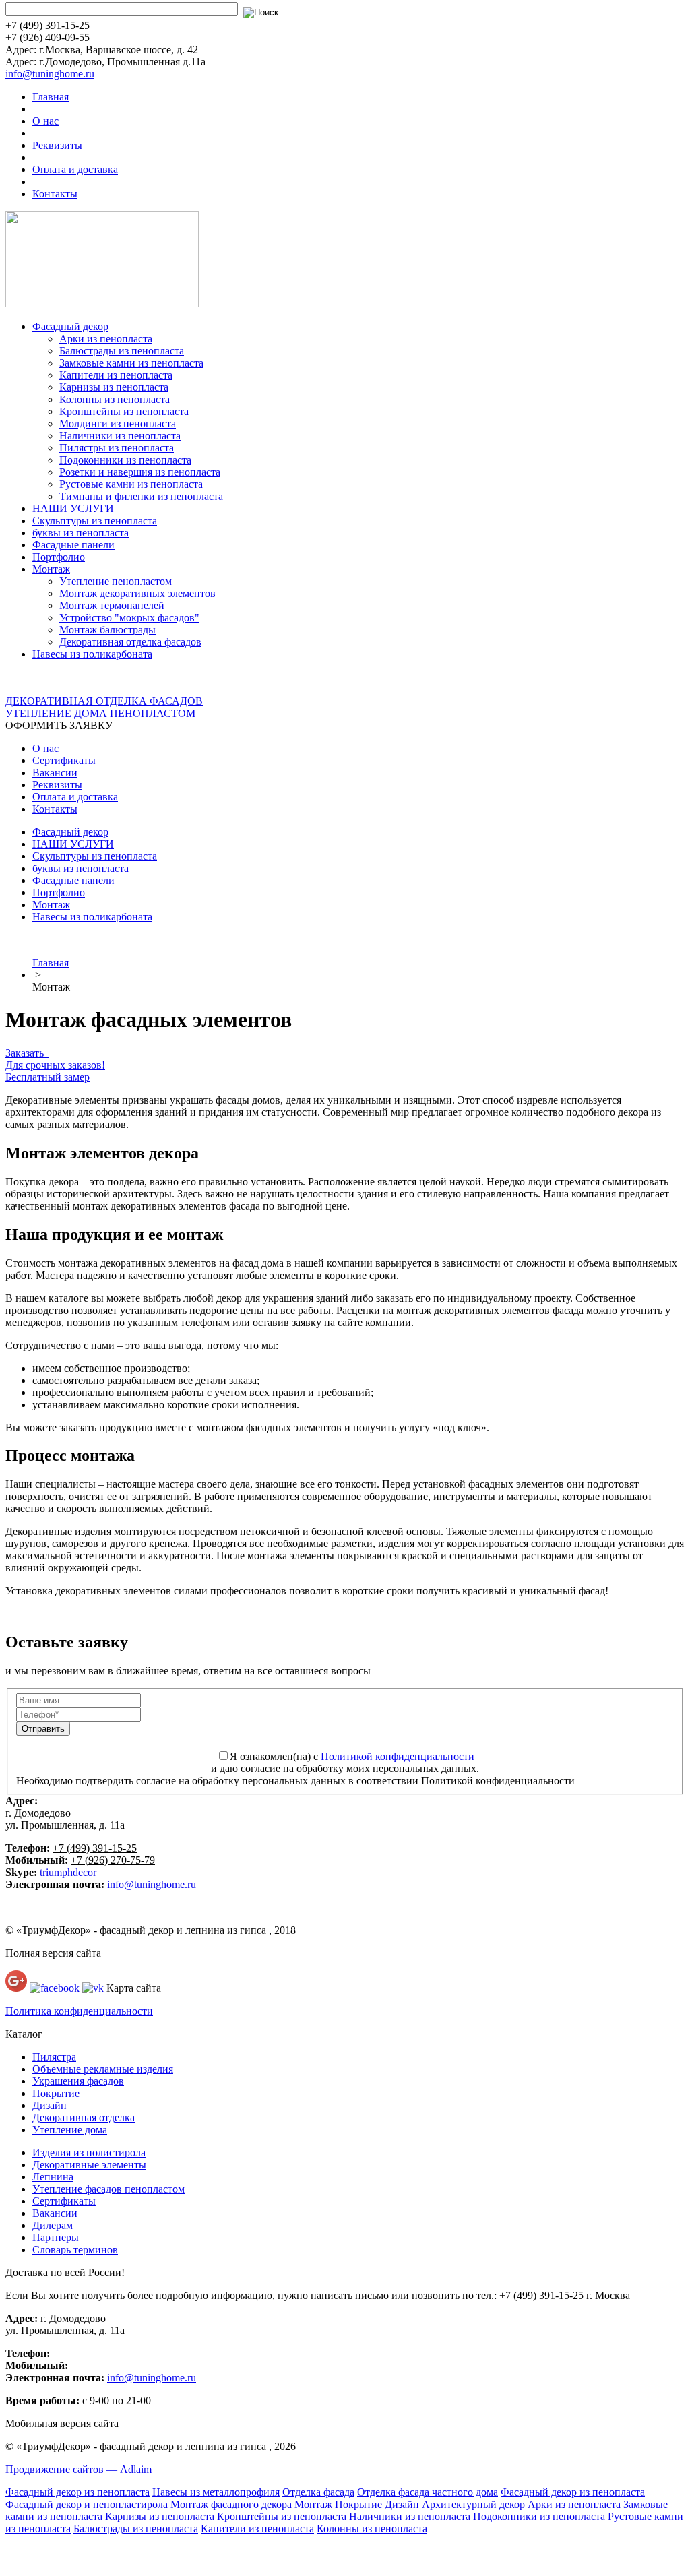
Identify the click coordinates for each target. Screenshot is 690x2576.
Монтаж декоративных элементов (137, 593)
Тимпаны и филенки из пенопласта (141, 496)
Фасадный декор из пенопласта (77, 2492)
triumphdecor (68, 1872)
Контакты (55, 194)
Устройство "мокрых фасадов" (129, 618)
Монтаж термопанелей (112, 605)
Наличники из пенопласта (120, 436)
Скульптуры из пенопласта (95, 521)
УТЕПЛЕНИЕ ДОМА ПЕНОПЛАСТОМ (100, 713)
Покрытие (56, 2093)
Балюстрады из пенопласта (122, 351)
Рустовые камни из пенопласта (131, 484)
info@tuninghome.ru (50, 74)
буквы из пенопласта (81, 533)
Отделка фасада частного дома (428, 2492)
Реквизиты (57, 145)
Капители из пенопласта (116, 375)
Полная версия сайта (53, 1953)
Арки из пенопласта (106, 339)
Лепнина (53, 2177)
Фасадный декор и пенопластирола (87, 2504)
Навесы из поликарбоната (92, 654)
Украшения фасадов (78, 2081)
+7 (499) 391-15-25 (95, 1848)
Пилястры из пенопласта (117, 448)
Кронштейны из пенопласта (124, 411)
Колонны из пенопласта (115, 399)
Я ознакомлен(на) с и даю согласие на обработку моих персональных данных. (345, 1762)
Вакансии (55, 773)
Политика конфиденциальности (79, 2011)
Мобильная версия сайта (62, 2423)
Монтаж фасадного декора (231, 2504)
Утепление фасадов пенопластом (108, 2189)
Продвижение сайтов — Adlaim (79, 2469)
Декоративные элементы (89, 2165)
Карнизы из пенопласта (114, 387)
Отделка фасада (318, 2492)
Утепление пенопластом (116, 581)
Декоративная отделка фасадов (130, 642)
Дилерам (53, 2225)
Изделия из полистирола (89, 2153)
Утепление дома (70, 2130)
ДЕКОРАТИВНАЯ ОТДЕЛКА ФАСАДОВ (104, 701)
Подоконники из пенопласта (125, 460)
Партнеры (56, 2237)
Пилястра (54, 2057)
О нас (45, 121)
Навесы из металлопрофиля (216, 2492)
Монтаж (51, 569)
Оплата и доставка (75, 169)
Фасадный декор (70, 326)
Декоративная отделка (84, 2117)
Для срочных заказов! (55, 1065)
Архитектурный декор (473, 2504)
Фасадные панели (73, 545)
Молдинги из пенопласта (118, 423)
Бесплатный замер (48, 1077)
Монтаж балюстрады (107, 630)
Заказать (27, 1053)
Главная (51, 97)
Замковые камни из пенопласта (131, 363)
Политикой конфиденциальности (398, 1756)
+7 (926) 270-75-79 (113, 1860)
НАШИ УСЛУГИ (73, 508)
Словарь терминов (75, 2250)
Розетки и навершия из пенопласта (140, 472)
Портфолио (59, 557)
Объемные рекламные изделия (103, 2069)
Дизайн (50, 2105)
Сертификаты (64, 760)
